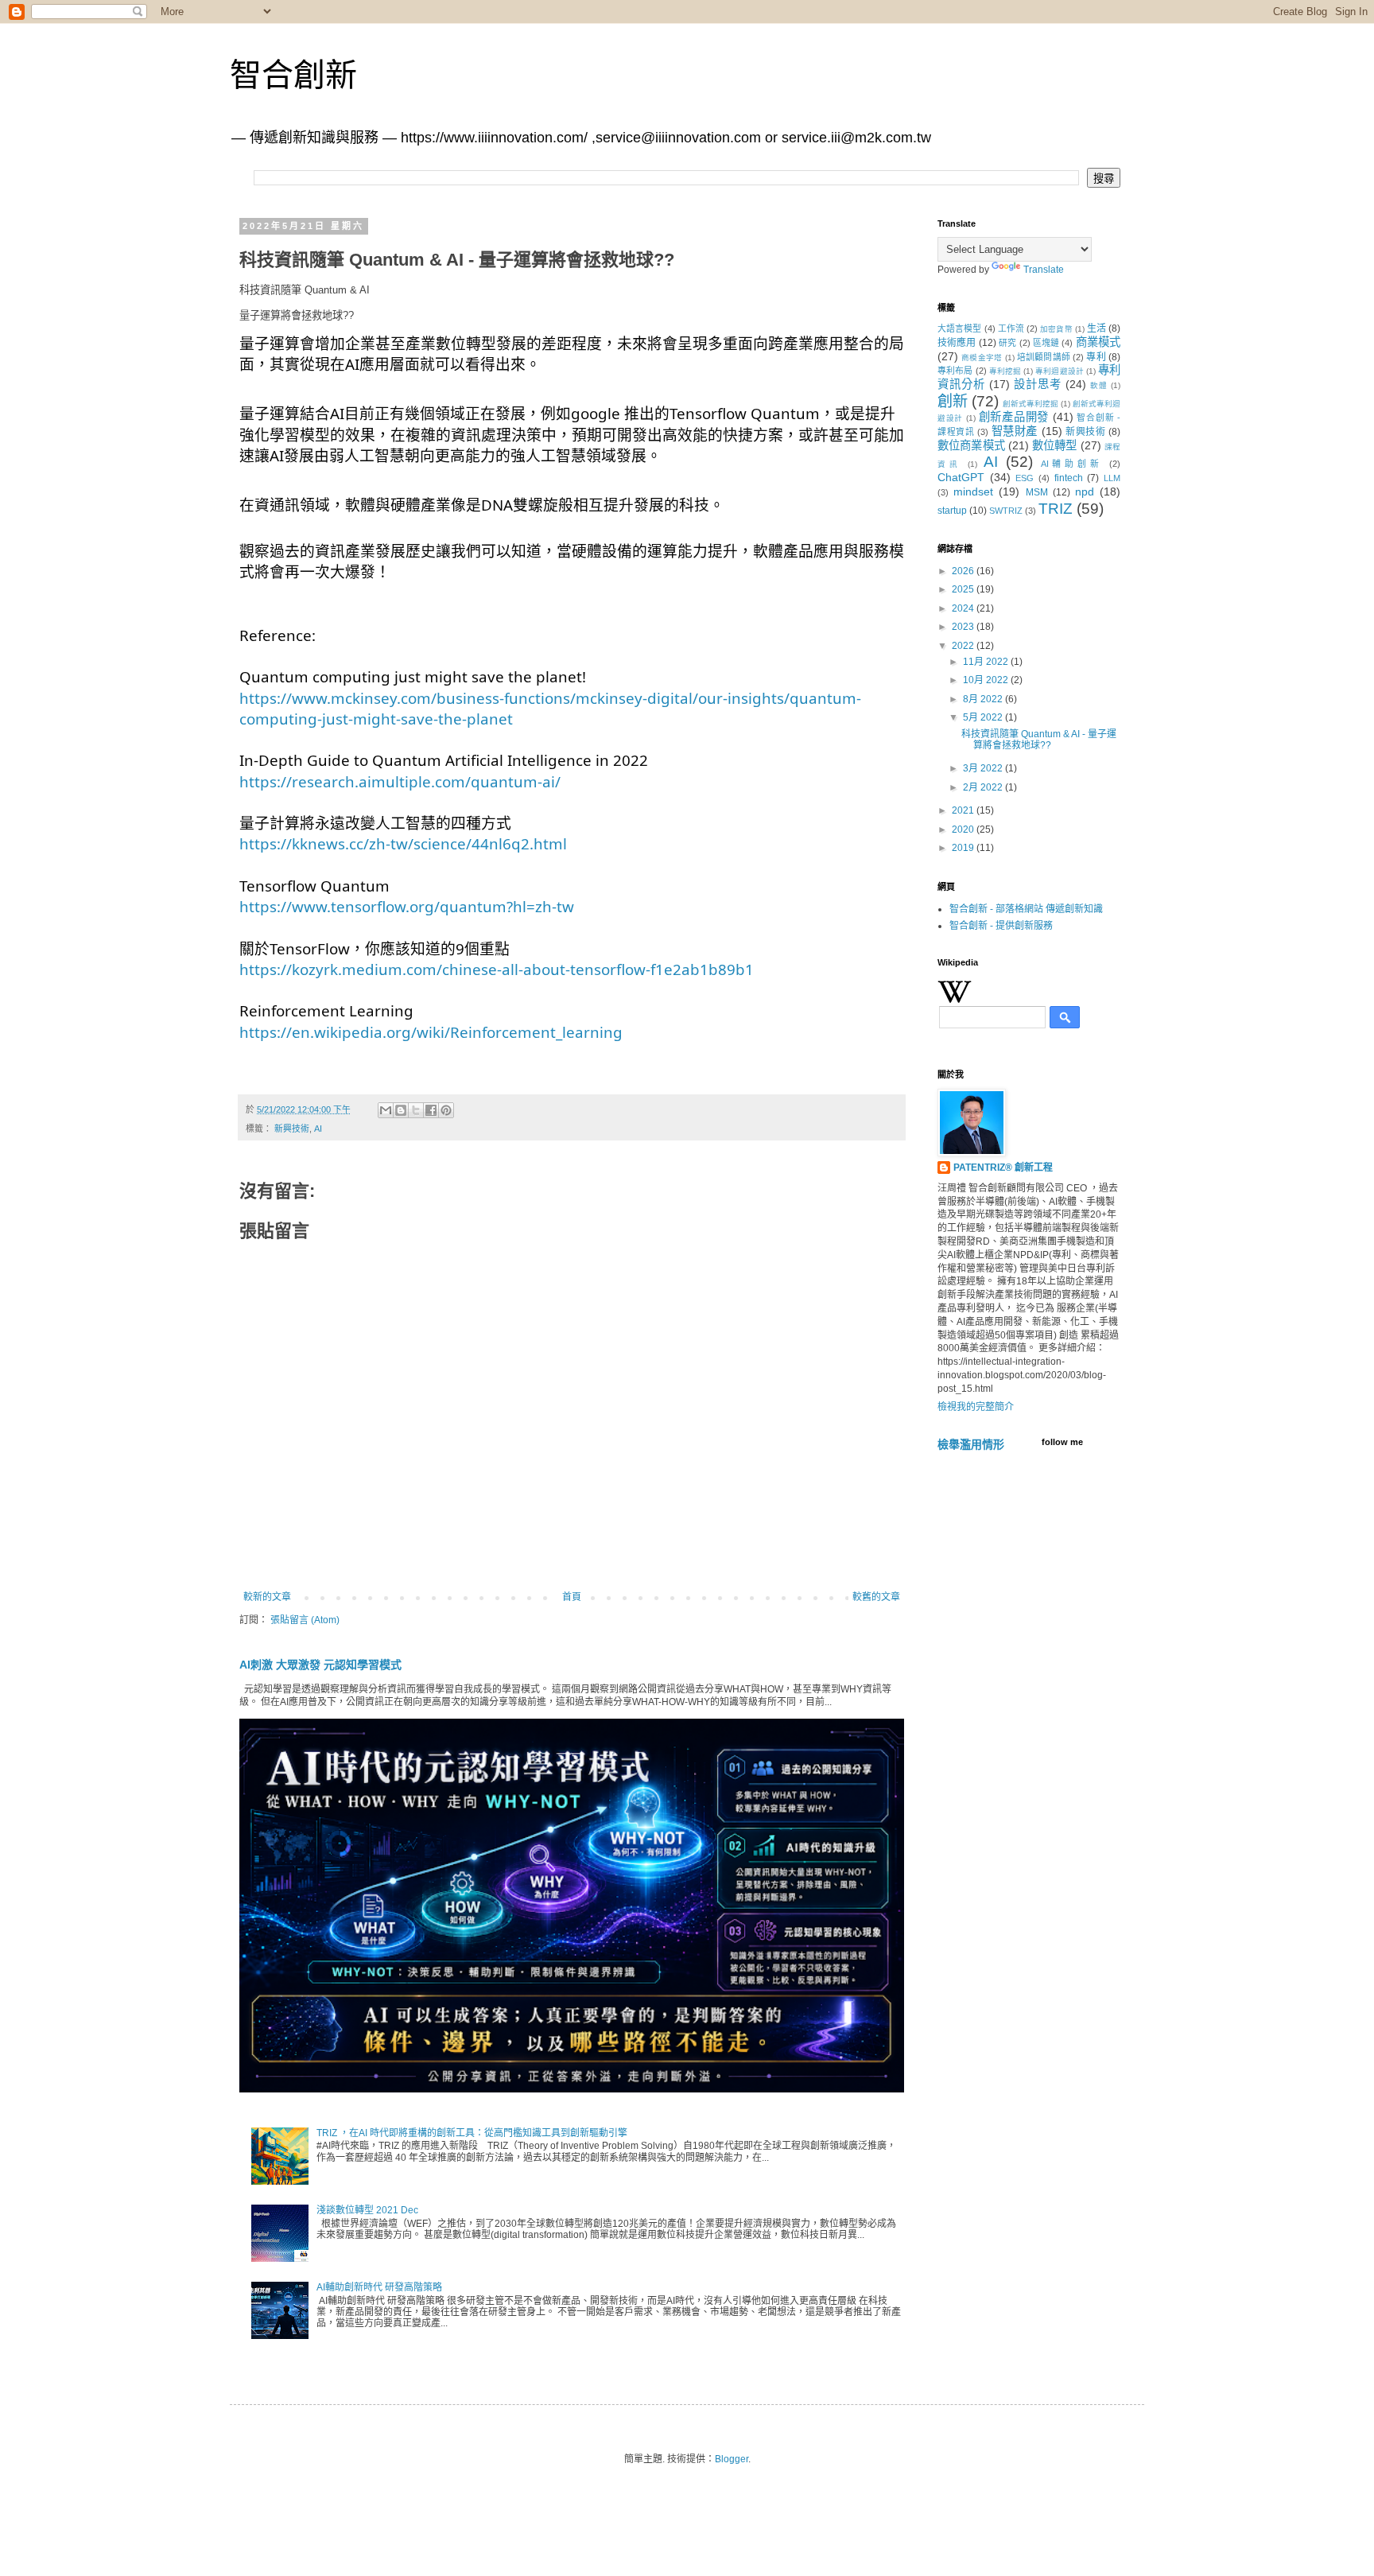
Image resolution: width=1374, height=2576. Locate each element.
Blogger (732, 2459)
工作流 (1011, 328)
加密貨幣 (1056, 329)
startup (952, 511)
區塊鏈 (1046, 343)
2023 (964, 627)
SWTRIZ (1006, 511)
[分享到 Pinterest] (446, 1110)
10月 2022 (987, 680)
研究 (1007, 343)
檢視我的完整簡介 (976, 1407)
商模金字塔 (982, 357)
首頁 (572, 1597)
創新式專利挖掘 (1030, 404)
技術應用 (957, 343)
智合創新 (293, 75)
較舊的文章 (876, 1597)
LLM (1112, 478)
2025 (964, 589)
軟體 (1099, 385)
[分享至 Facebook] (431, 1110)
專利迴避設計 (1060, 371)
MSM (1037, 492)
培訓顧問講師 (1044, 357)
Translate (1044, 270)
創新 (953, 401)
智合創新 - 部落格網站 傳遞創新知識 (1026, 909)
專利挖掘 (1005, 371)
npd (1085, 491)
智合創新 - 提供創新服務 (1001, 926)
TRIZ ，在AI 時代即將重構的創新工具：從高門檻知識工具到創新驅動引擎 (472, 2133)
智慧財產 (1015, 431)
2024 (964, 608)
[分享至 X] (416, 1110)
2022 (964, 646)
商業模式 (1098, 342)
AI (318, 1129)
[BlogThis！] (401, 1110)
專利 (1096, 357)
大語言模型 (959, 328)
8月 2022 (984, 699)
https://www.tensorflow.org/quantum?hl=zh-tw (407, 906)
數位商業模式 (971, 445)
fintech (1069, 478)
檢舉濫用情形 (971, 1444)
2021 (964, 810)
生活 (1096, 328)
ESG (1025, 478)
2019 (964, 848)
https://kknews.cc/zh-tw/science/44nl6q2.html (403, 843)
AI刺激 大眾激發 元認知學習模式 (320, 1665)
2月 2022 (984, 787)
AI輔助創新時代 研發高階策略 (379, 2287)
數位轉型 (1055, 445)
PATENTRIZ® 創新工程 (1003, 1168)
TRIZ (1056, 509)
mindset (973, 491)
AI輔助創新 (1072, 464)
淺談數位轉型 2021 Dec (367, 2210)
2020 (964, 830)
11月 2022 (987, 662)
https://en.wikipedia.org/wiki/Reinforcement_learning (431, 1032)
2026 (964, 571)
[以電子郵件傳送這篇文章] (386, 1110)
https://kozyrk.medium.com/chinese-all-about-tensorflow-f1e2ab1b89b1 (497, 969)
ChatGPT (961, 477)
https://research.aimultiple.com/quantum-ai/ (400, 781)
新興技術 (292, 1129)
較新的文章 (267, 1597)
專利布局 (955, 371)
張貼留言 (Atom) (305, 1620)
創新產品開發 (1014, 417)
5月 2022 (984, 717)
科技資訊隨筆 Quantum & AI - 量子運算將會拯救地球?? (1039, 740)
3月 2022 (984, 768)
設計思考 (1038, 384)
